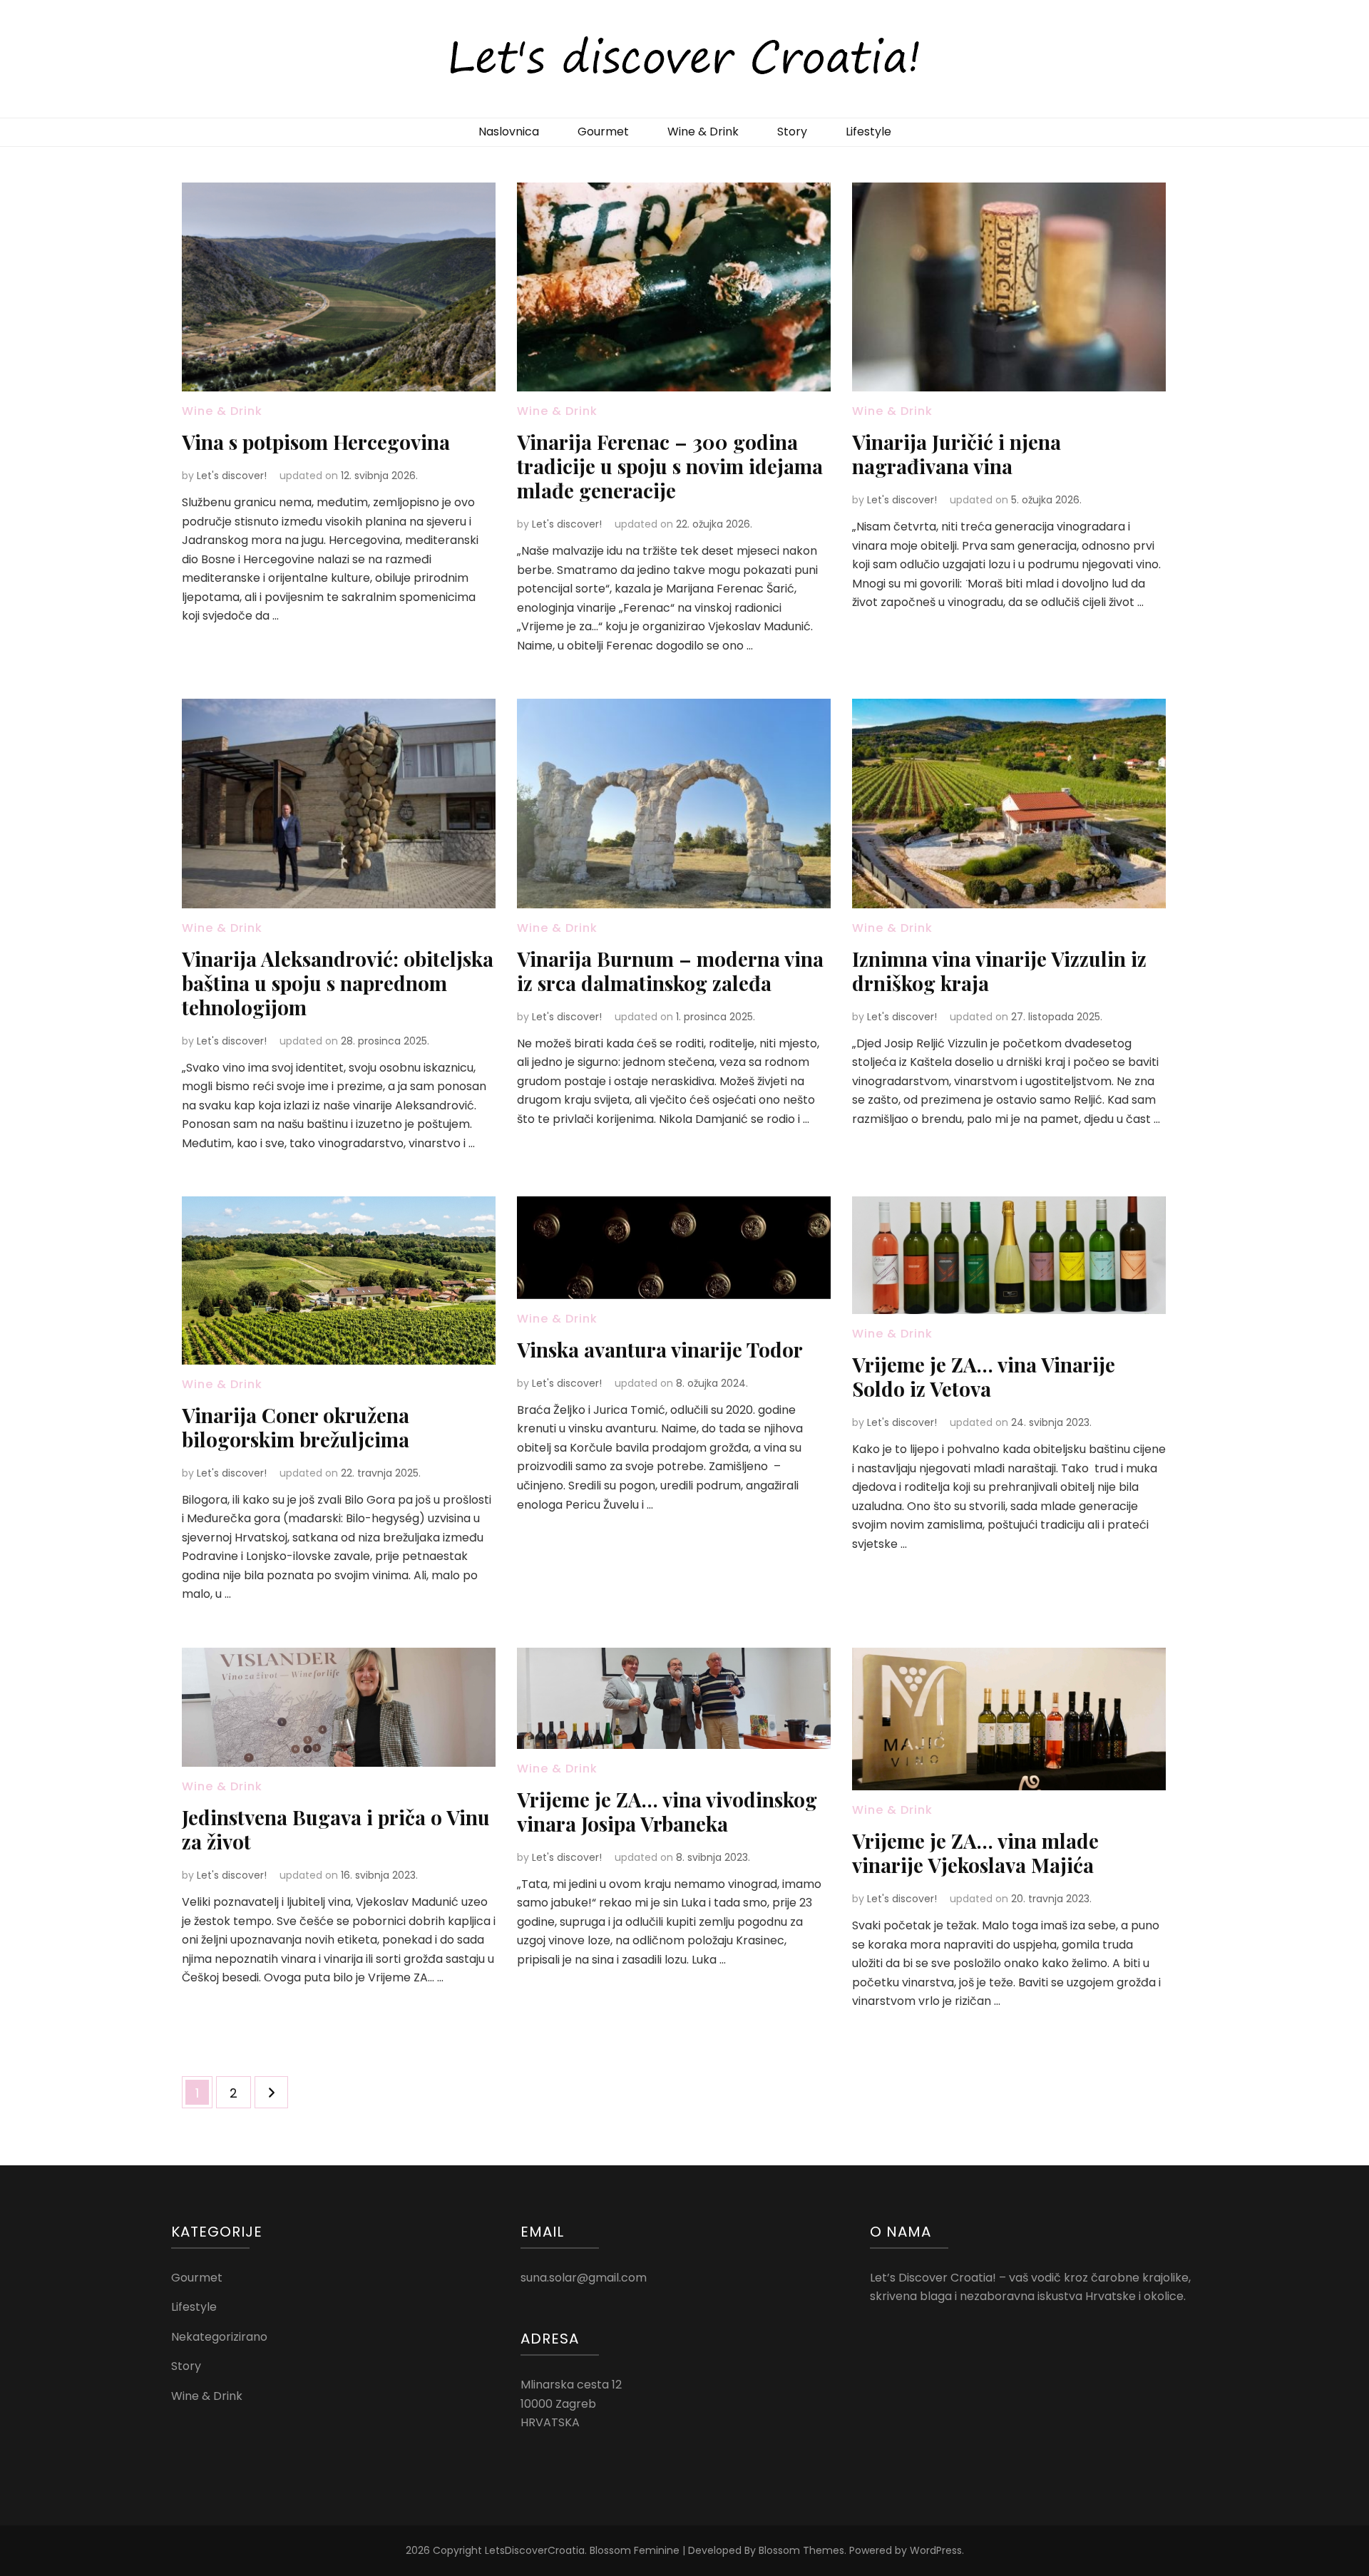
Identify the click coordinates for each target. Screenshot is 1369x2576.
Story (792, 132)
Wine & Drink (703, 132)
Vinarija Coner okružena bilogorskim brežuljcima (296, 1427)
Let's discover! (232, 476)
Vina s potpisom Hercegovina (316, 442)
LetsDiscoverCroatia (535, 2550)
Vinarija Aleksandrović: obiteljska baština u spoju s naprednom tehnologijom (338, 983)
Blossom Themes (801, 2550)
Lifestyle (868, 132)
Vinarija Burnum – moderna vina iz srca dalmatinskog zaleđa (670, 971)
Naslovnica (509, 132)
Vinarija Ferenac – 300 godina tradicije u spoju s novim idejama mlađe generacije (670, 466)
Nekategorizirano (219, 2337)
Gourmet (603, 132)
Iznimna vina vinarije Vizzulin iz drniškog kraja (999, 971)
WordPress (936, 2550)
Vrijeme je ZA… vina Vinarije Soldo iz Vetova (984, 1376)
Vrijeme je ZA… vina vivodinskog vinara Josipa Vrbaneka (667, 1811)
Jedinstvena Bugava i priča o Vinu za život (336, 1829)
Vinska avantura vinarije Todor (660, 1349)
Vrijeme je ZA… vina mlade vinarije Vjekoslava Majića (975, 1853)
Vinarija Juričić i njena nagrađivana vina (957, 454)
